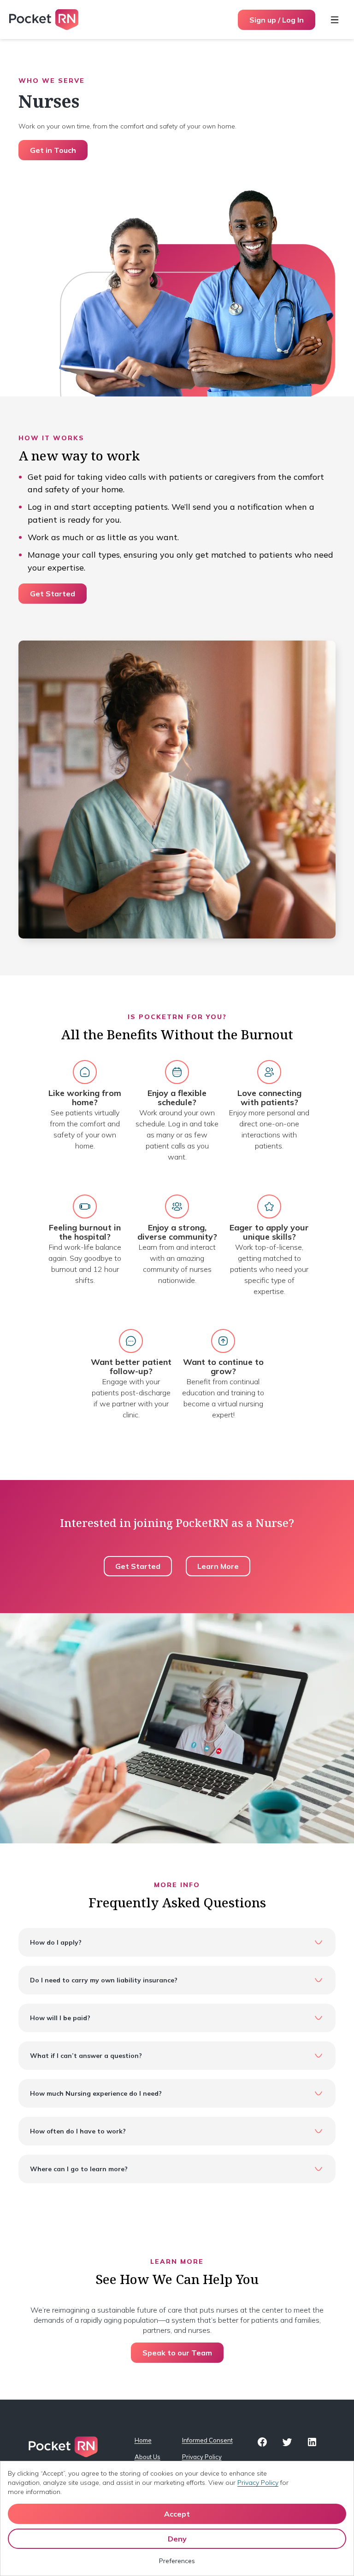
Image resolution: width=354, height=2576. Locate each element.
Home (143, 2440)
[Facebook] (262, 2442)
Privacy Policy (201, 2457)
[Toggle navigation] (335, 20)
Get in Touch (53, 150)
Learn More (218, 1566)
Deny (177, 2539)
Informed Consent (201, 2440)
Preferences (177, 2561)
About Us (147, 2457)
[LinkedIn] (312, 2442)
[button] (177, 1942)
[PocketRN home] (44, 20)
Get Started (53, 594)
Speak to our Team (177, 2353)
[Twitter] (287, 2442)
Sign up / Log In (277, 20)
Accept (177, 2514)
